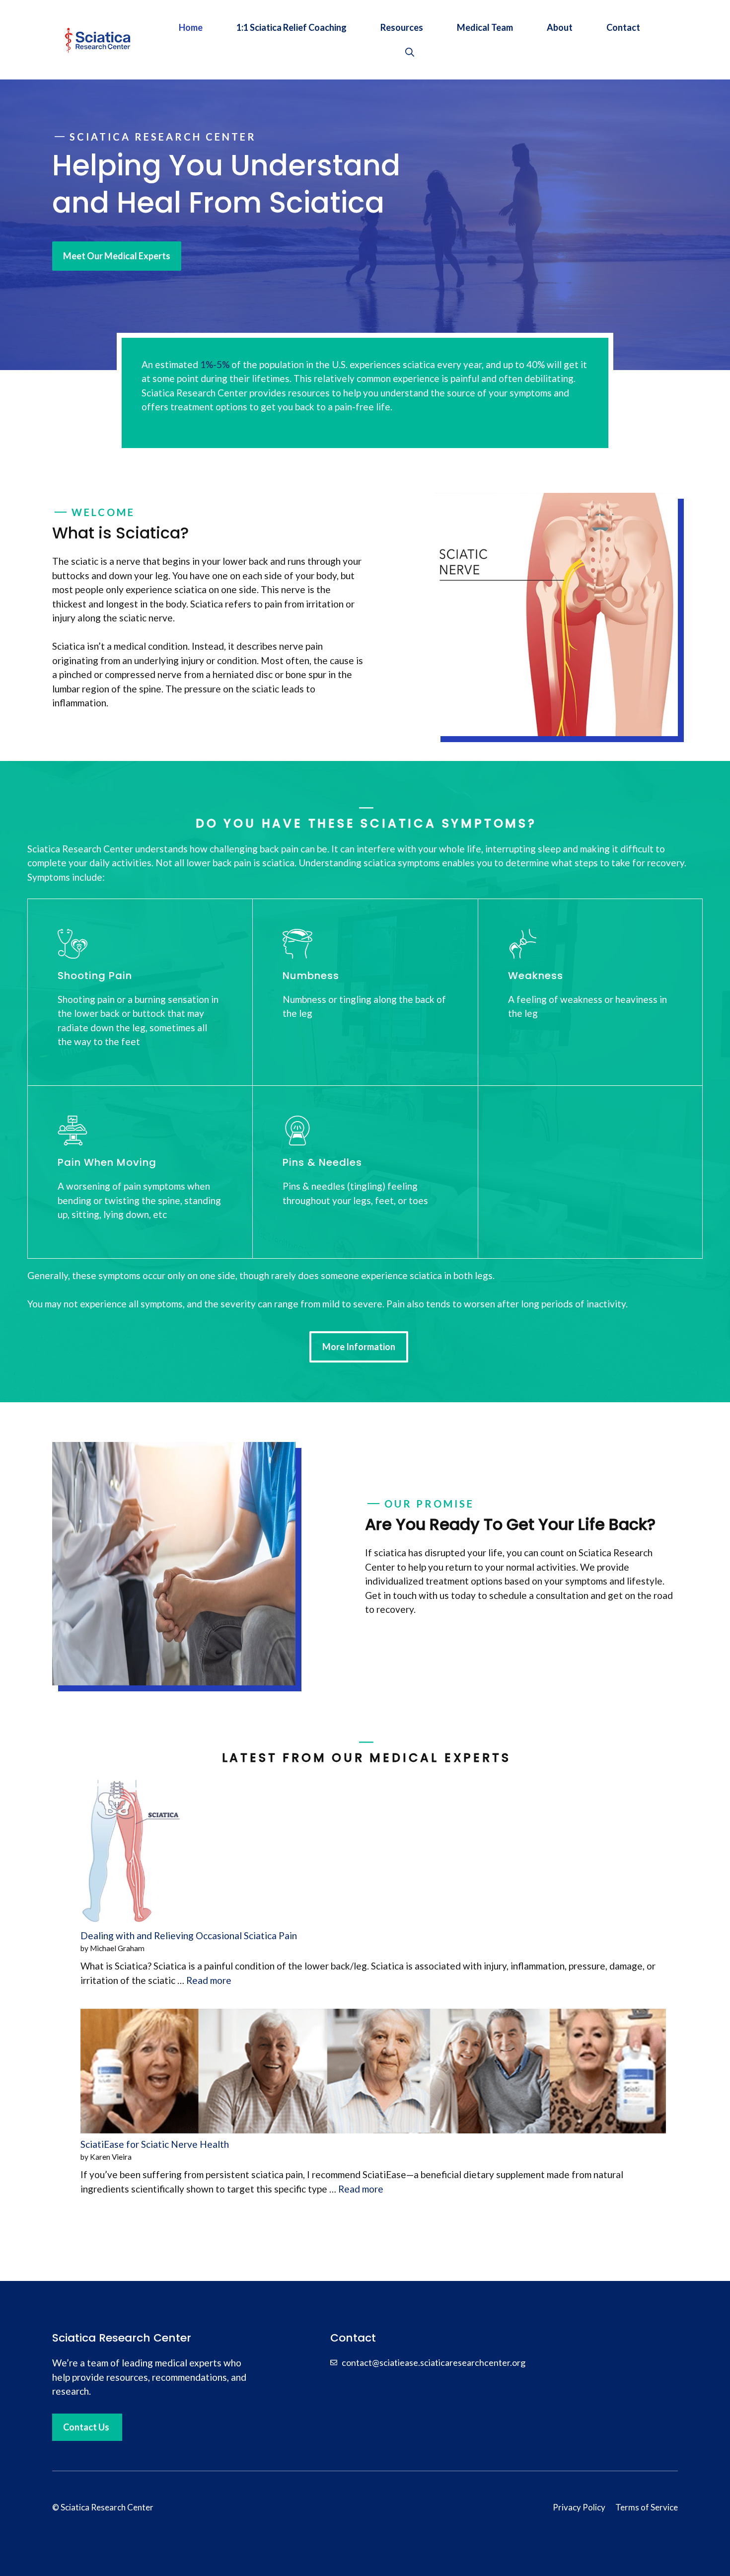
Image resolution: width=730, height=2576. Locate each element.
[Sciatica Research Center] (97, 38)
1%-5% (215, 364)
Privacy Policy (579, 2507)
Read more (209, 1980)
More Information (359, 1347)
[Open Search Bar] (410, 52)
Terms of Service (647, 2507)
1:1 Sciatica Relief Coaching (292, 27)
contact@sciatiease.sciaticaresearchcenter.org (434, 2362)
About (560, 27)
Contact (623, 27)
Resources (402, 27)
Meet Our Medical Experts (117, 256)
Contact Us (86, 2427)
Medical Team (485, 27)
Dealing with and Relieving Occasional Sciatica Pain (189, 1935)
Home (191, 27)
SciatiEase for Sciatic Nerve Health (155, 2144)
